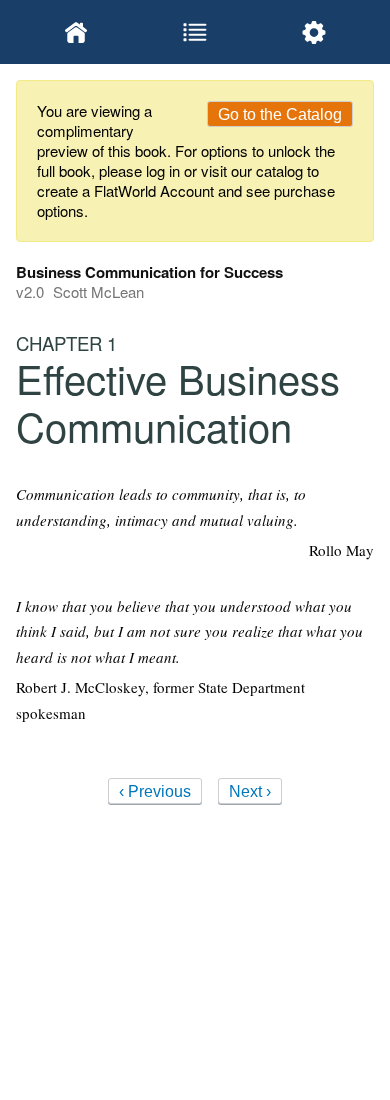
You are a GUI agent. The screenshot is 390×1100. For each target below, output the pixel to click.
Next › (250, 791)
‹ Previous (155, 791)
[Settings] (314, 32)
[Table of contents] (194, 32)
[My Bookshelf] (75, 32)
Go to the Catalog (280, 114)
